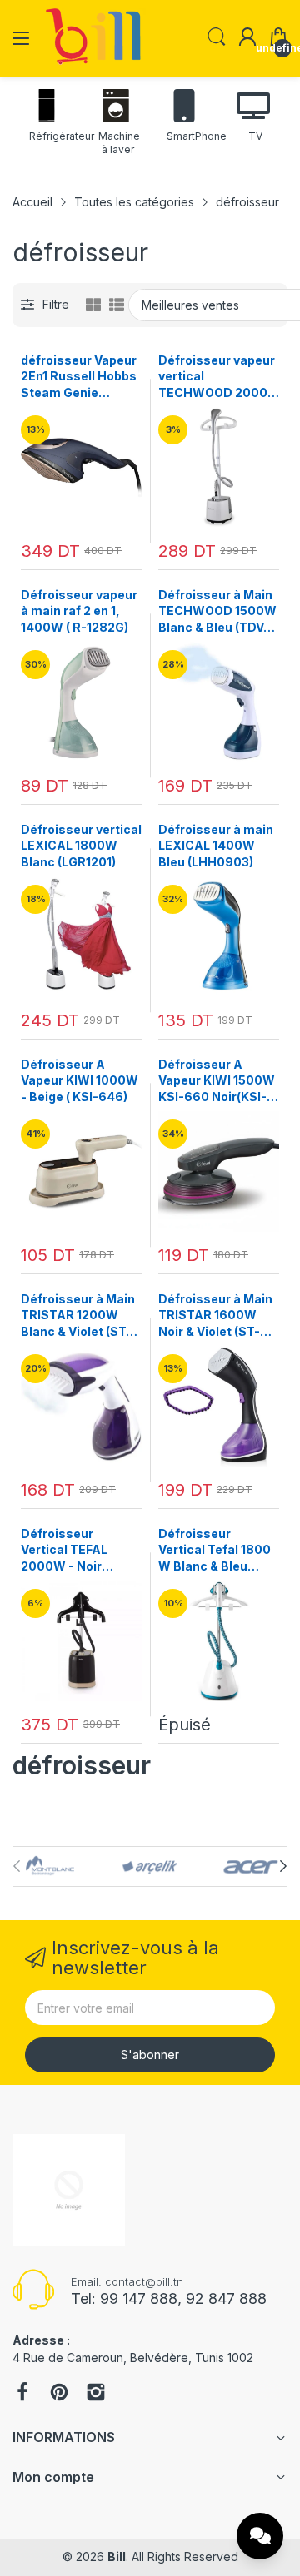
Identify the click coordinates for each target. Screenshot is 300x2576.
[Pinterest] (59, 2394)
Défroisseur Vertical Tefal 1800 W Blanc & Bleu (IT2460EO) (215, 1551)
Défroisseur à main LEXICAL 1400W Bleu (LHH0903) (216, 846)
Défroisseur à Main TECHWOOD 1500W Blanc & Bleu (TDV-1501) (217, 612)
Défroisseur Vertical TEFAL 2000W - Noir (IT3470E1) (64, 1551)
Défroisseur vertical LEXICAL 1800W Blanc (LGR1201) (81, 846)
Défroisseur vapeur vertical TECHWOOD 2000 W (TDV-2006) (217, 377)
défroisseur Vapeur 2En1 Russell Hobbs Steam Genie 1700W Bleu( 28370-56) (79, 377)
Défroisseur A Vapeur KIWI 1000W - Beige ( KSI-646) (80, 1080)
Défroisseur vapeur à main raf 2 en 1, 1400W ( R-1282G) (79, 611)
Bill (117, 2556)
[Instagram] (96, 2394)
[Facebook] (22, 2394)
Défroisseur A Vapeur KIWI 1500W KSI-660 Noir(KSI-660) (217, 1081)
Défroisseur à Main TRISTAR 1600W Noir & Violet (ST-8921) (215, 1316)
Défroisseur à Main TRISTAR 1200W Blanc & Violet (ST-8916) (78, 1316)
